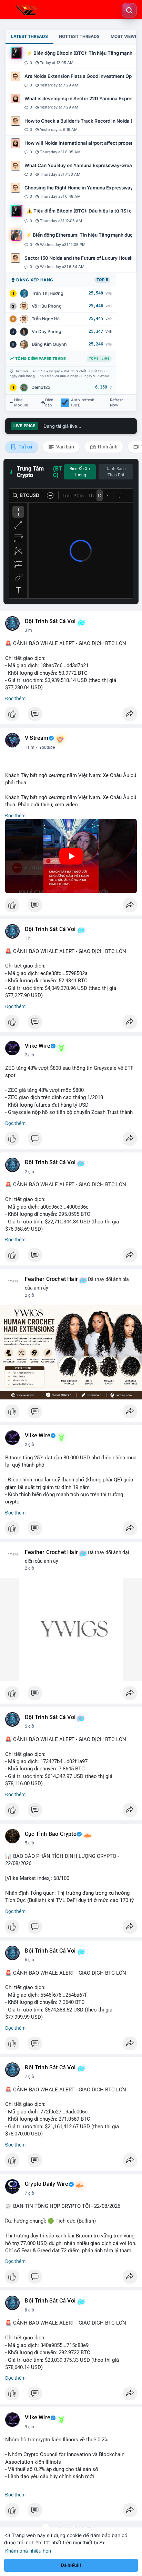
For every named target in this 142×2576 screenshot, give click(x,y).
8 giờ (29, 2310)
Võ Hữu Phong (47, 306)
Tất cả (25, 447)
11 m (30, 747)
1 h (28, 938)
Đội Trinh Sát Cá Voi (50, 621)
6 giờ (29, 1960)
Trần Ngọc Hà (46, 319)
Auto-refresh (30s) (83, 403)
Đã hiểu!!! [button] (71, 2565)
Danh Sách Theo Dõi (116, 472)
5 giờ (29, 1726)
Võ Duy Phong (47, 332)
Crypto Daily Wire (47, 2184)
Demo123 (41, 387)
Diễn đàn (49, 403)
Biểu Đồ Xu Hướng (80, 472)
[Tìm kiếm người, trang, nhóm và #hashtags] (129, 10)
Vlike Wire (38, 1046)
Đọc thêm (15, 699)
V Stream (37, 738)
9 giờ (29, 2427)
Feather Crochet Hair (51, 1279)
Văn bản (65, 447)
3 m (28, 630)
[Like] (71, 716)
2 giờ (29, 1055)
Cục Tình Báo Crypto (51, 1834)
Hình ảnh (107, 447)
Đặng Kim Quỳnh (49, 344)
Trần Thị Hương (48, 293)
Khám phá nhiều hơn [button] (28, 2551)
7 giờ (29, 2077)
